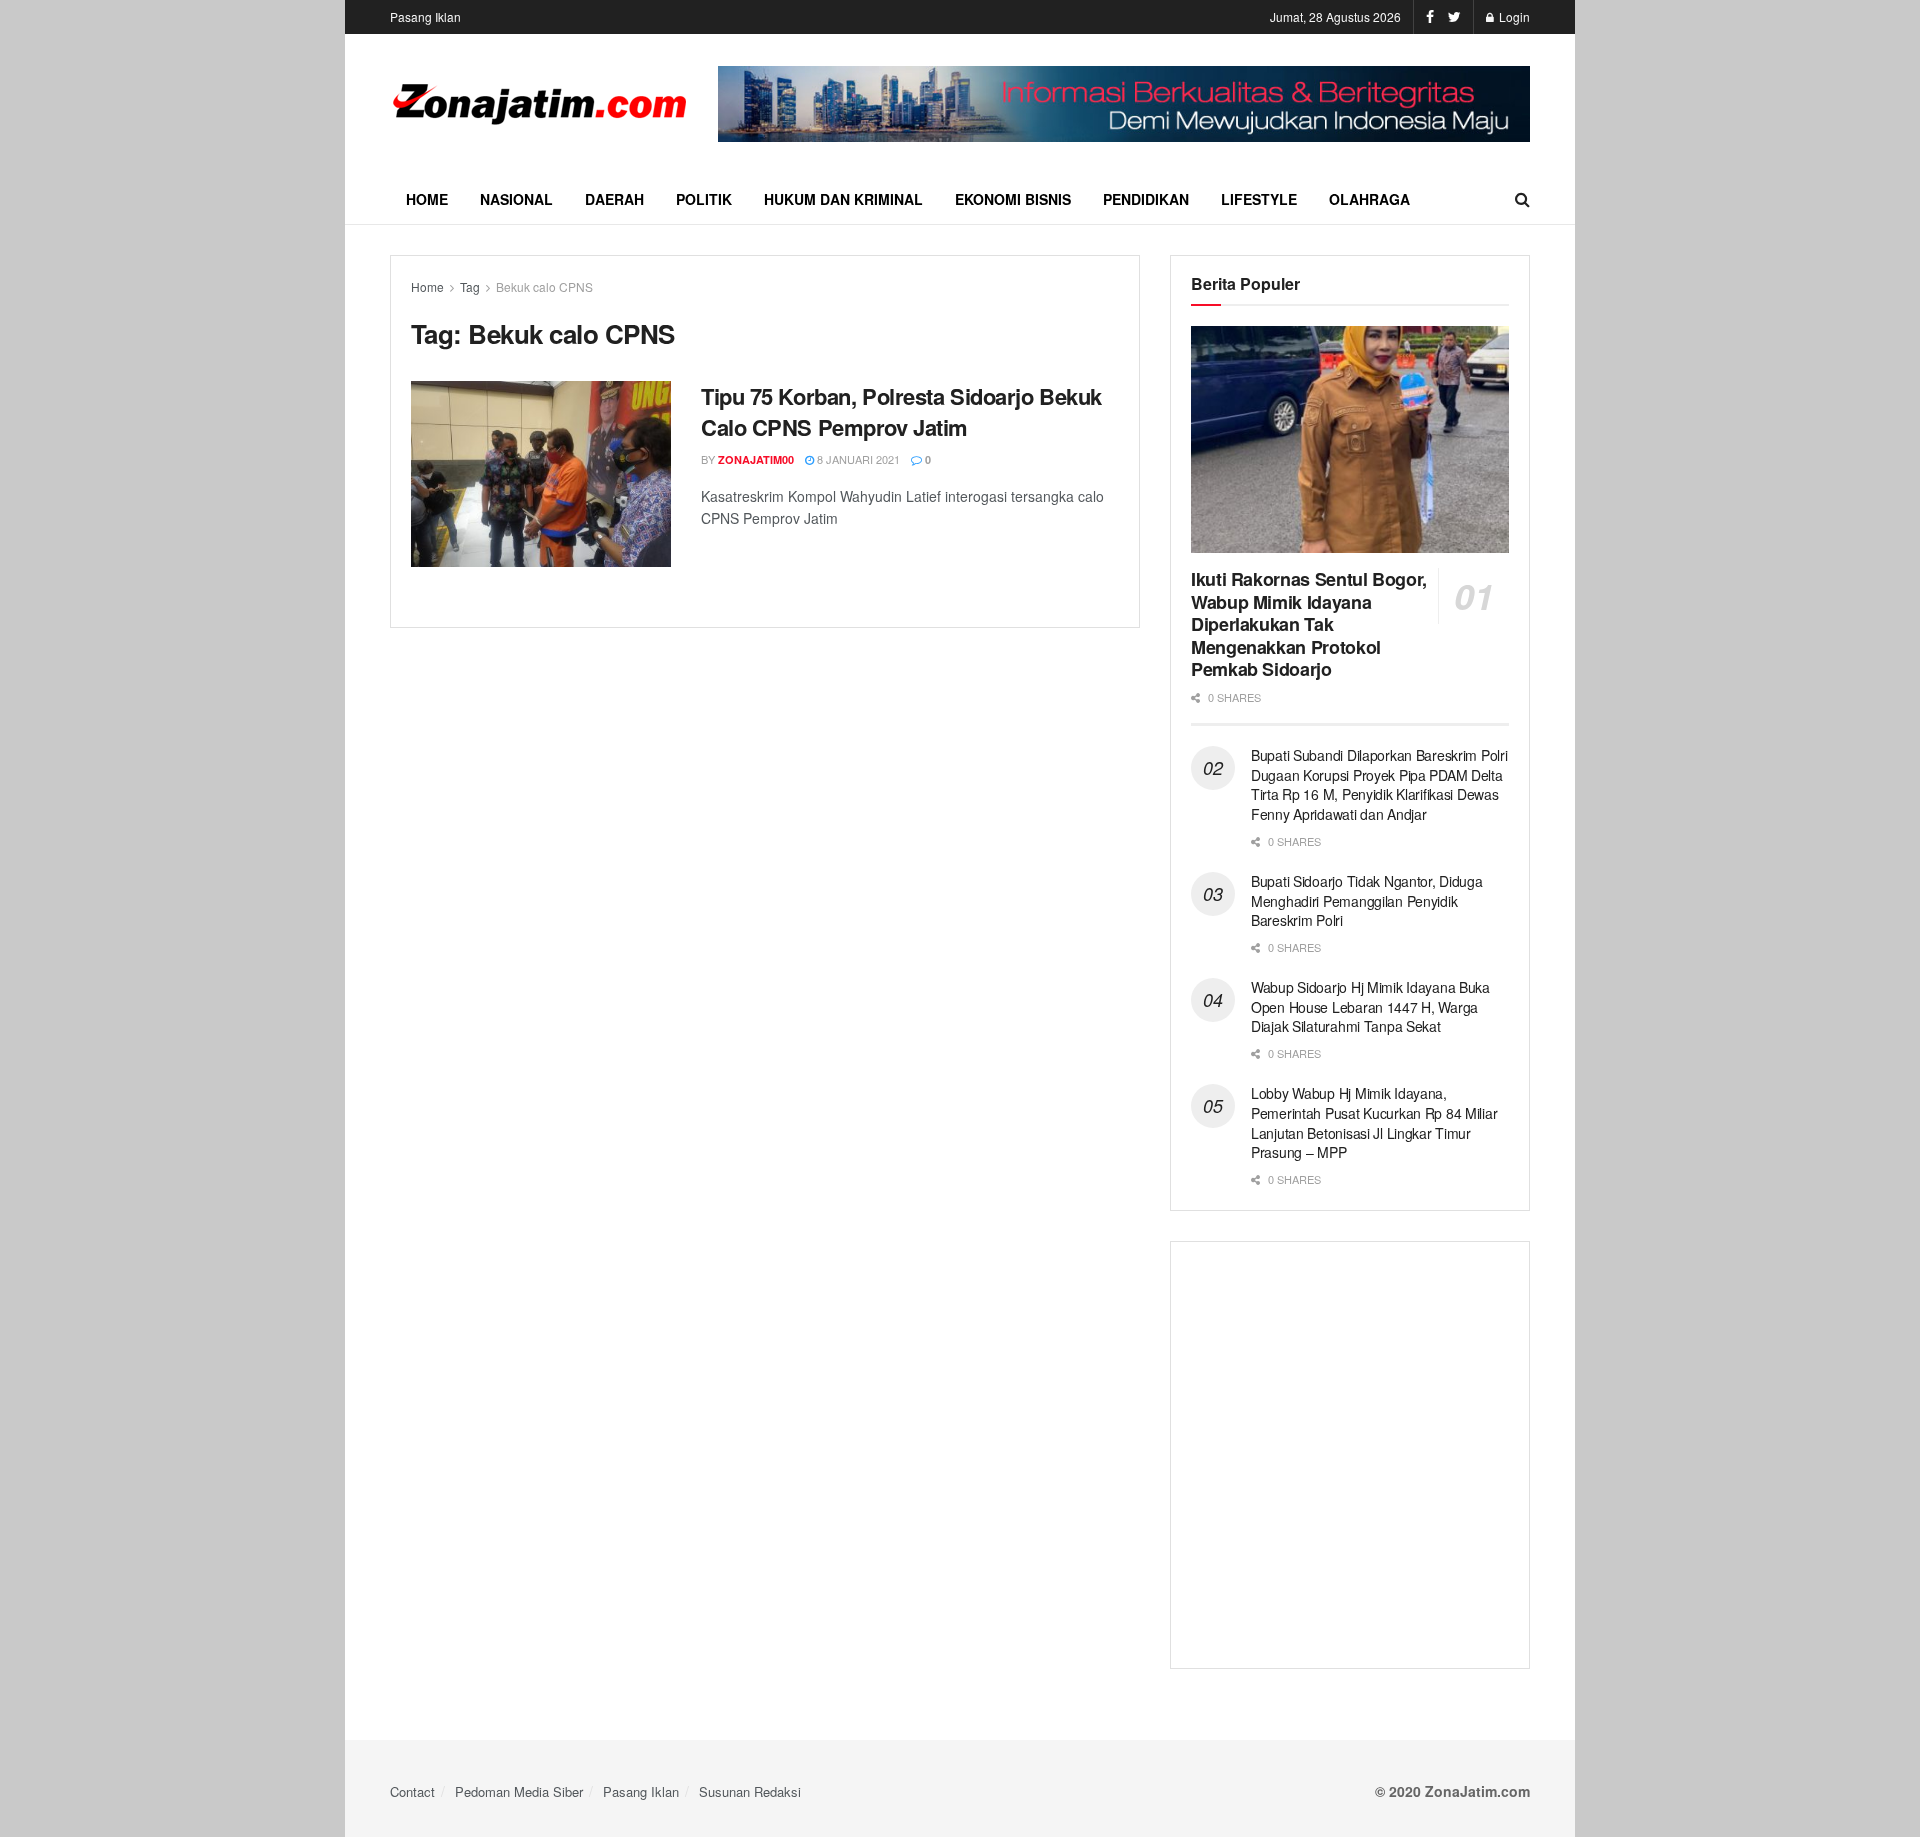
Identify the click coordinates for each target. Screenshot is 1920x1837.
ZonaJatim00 (756, 459)
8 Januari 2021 (857, 459)
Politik (704, 199)
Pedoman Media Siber (519, 1791)
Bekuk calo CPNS (544, 286)
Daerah (614, 199)
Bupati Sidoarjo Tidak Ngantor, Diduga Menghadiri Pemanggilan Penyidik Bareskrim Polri (1367, 900)
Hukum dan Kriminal (843, 199)
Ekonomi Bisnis (1013, 199)
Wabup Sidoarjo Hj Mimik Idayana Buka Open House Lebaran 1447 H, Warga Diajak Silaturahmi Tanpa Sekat (1370, 1006)
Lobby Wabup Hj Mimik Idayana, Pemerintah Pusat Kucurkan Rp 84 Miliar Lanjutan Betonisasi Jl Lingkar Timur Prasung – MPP (1374, 1122)
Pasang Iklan (425, 16)
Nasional (516, 199)
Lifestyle (1259, 199)
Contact (412, 1791)
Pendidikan (1146, 199)
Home (427, 199)
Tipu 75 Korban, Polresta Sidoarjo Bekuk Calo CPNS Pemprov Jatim (901, 411)
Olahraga (1369, 199)
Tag (470, 286)
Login (1513, 16)
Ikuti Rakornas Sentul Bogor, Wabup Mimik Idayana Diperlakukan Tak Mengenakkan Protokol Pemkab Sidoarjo (1309, 624)
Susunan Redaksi (750, 1791)
